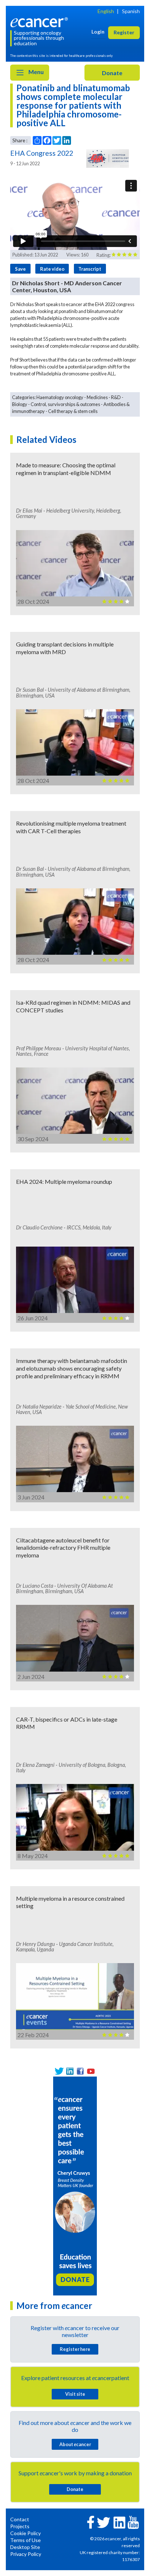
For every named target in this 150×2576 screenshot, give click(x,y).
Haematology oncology (60, 397)
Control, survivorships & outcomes (65, 404)
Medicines (97, 397)
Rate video (52, 269)
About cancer (75, 2444)
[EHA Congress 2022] (107, 158)
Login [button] (98, 32)
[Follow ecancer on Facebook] (91, 2521)
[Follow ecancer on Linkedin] (119, 2522)
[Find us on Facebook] (80, 2071)
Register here (75, 2349)
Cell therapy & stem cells (73, 411)
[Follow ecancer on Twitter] (104, 2522)
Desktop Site (25, 2547)
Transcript (90, 269)
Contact (20, 2519)
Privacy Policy (26, 2554)
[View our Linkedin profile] (70, 2071)
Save (20, 269)
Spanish (131, 11)
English (106, 11)
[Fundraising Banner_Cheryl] (75, 2185)
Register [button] (124, 32)
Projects (20, 2526)
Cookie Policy (25, 2533)
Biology (20, 404)
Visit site (75, 2394)
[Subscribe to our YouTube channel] (91, 2071)
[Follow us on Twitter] (59, 2071)
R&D (116, 397)
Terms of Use (25, 2540)
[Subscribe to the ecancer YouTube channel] (133, 2521)
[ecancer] (40, 21)
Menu (35, 72)
